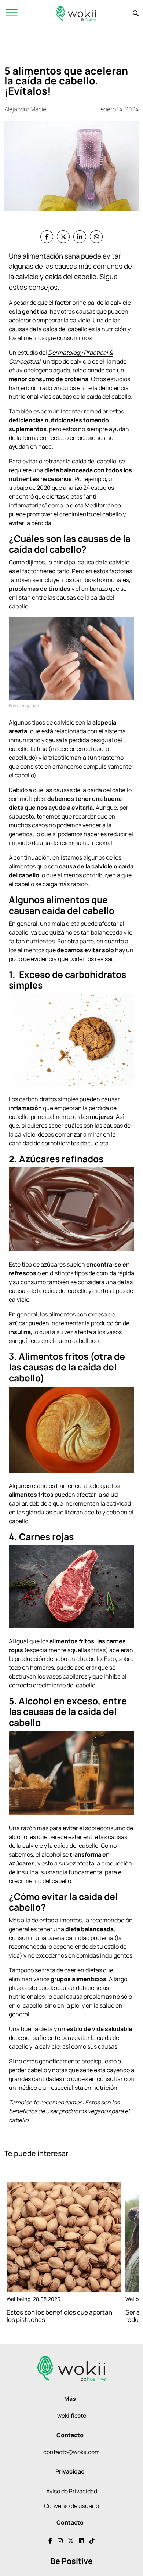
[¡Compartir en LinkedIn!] (80, 237)
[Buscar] (136, 13)
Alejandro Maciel (26, 109)
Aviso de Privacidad (72, 2491)
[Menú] (12, 13)
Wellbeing (19, 2299)
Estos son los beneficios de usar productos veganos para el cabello (69, 2111)
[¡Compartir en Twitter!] (63, 237)
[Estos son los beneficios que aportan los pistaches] (64, 2237)
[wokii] (76, 13)
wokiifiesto (72, 2416)
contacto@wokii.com (71, 2452)
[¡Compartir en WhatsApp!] (96, 237)
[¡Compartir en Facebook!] (47, 237)
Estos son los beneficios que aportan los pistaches (59, 2316)
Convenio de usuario (71, 2506)
